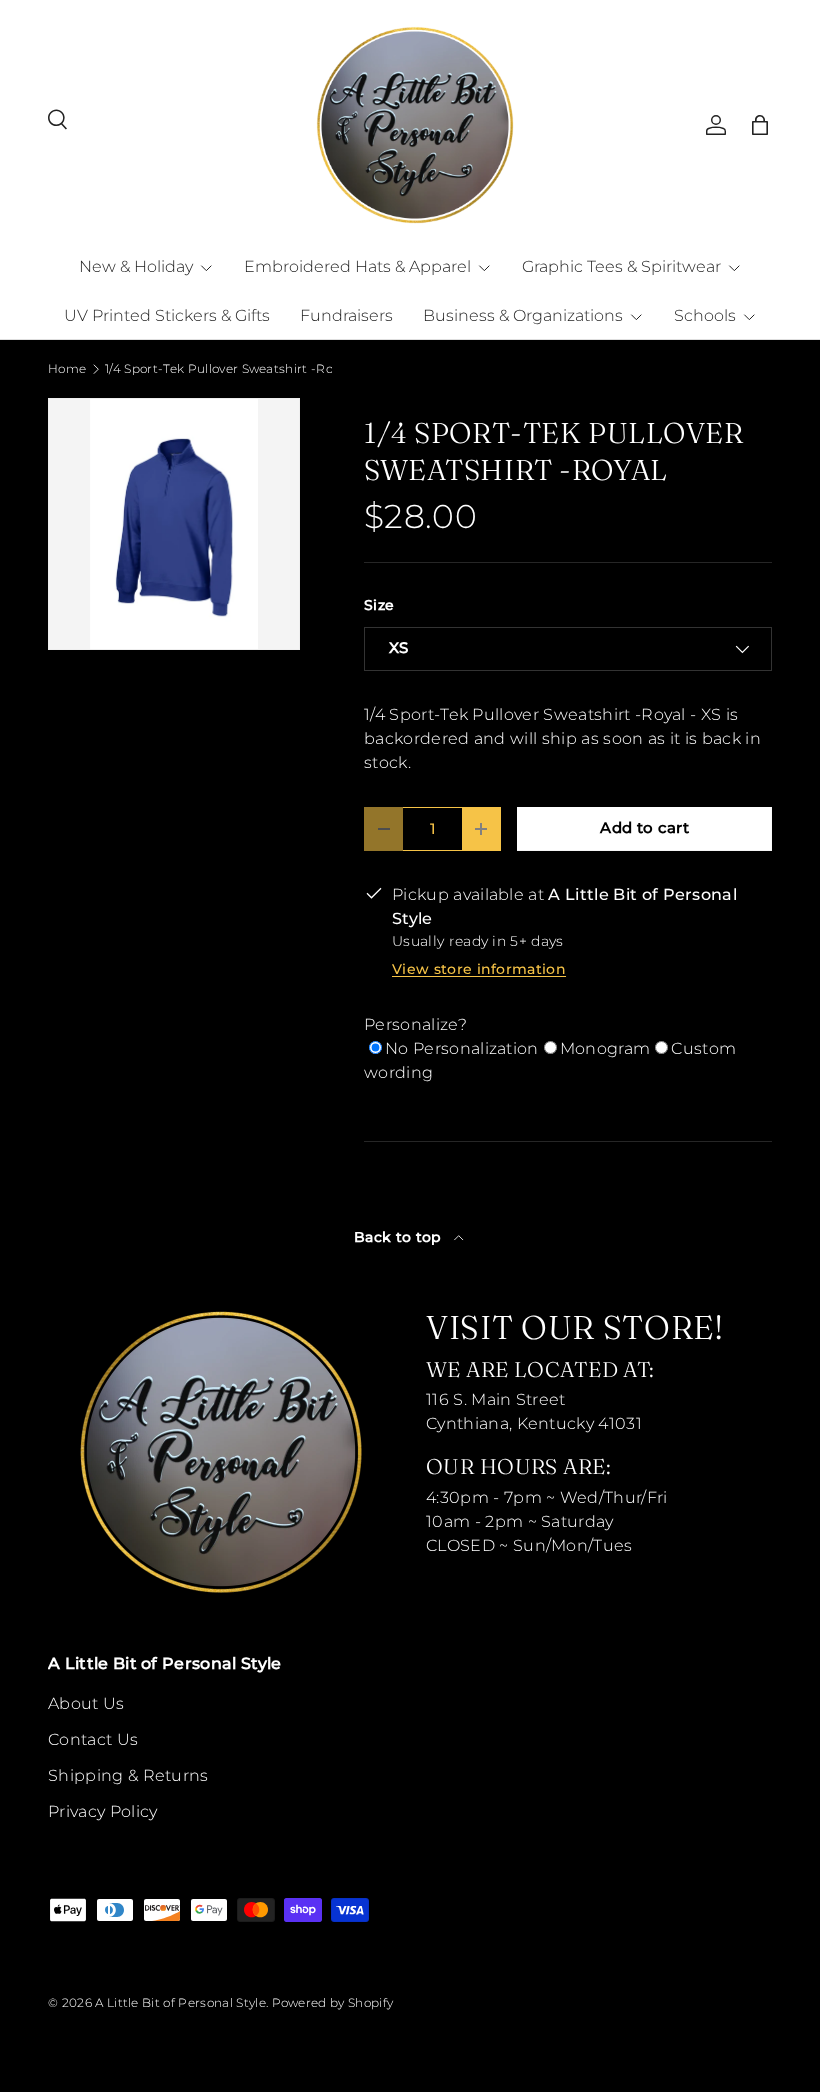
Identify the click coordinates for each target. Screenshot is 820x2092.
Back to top (400, 1237)
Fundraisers (346, 315)
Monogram (605, 1048)
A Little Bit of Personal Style (180, 2002)
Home (67, 369)
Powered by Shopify (333, 2002)
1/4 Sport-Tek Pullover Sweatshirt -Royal (225, 369)
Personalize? (415, 1024)
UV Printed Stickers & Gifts (167, 315)
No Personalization (462, 1048)
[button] (760, 125)
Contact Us (93, 1739)
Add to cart (644, 828)
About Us (86, 1703)
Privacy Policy (102, 1811)
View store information (479, 969)
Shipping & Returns (128, 1775)
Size (379, 605)
